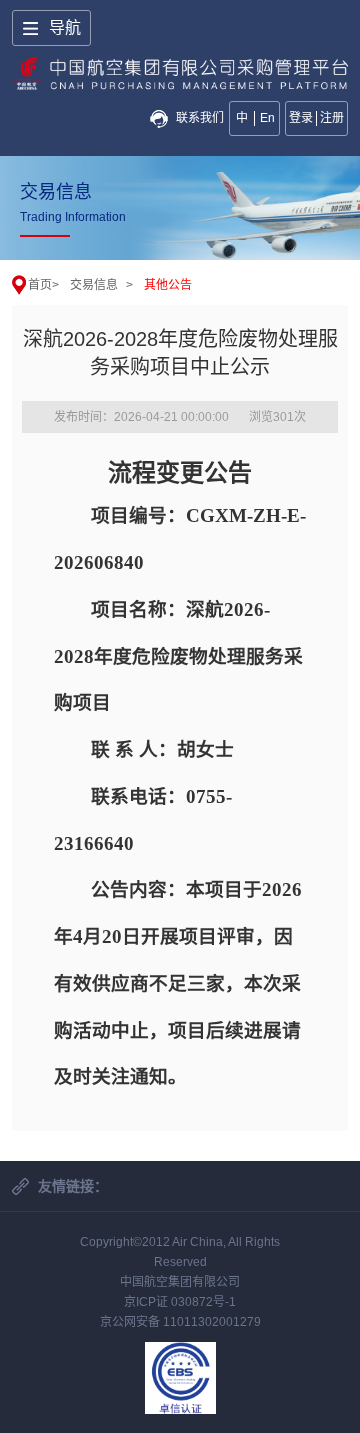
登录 (301, 118)
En (267, 118)
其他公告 (168, 285)
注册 (332, 118)
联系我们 (200, 118)
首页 (40, 285)
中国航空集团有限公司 (180, 1282)
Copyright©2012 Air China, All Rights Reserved (180, 1252)
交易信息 (94, 285)
